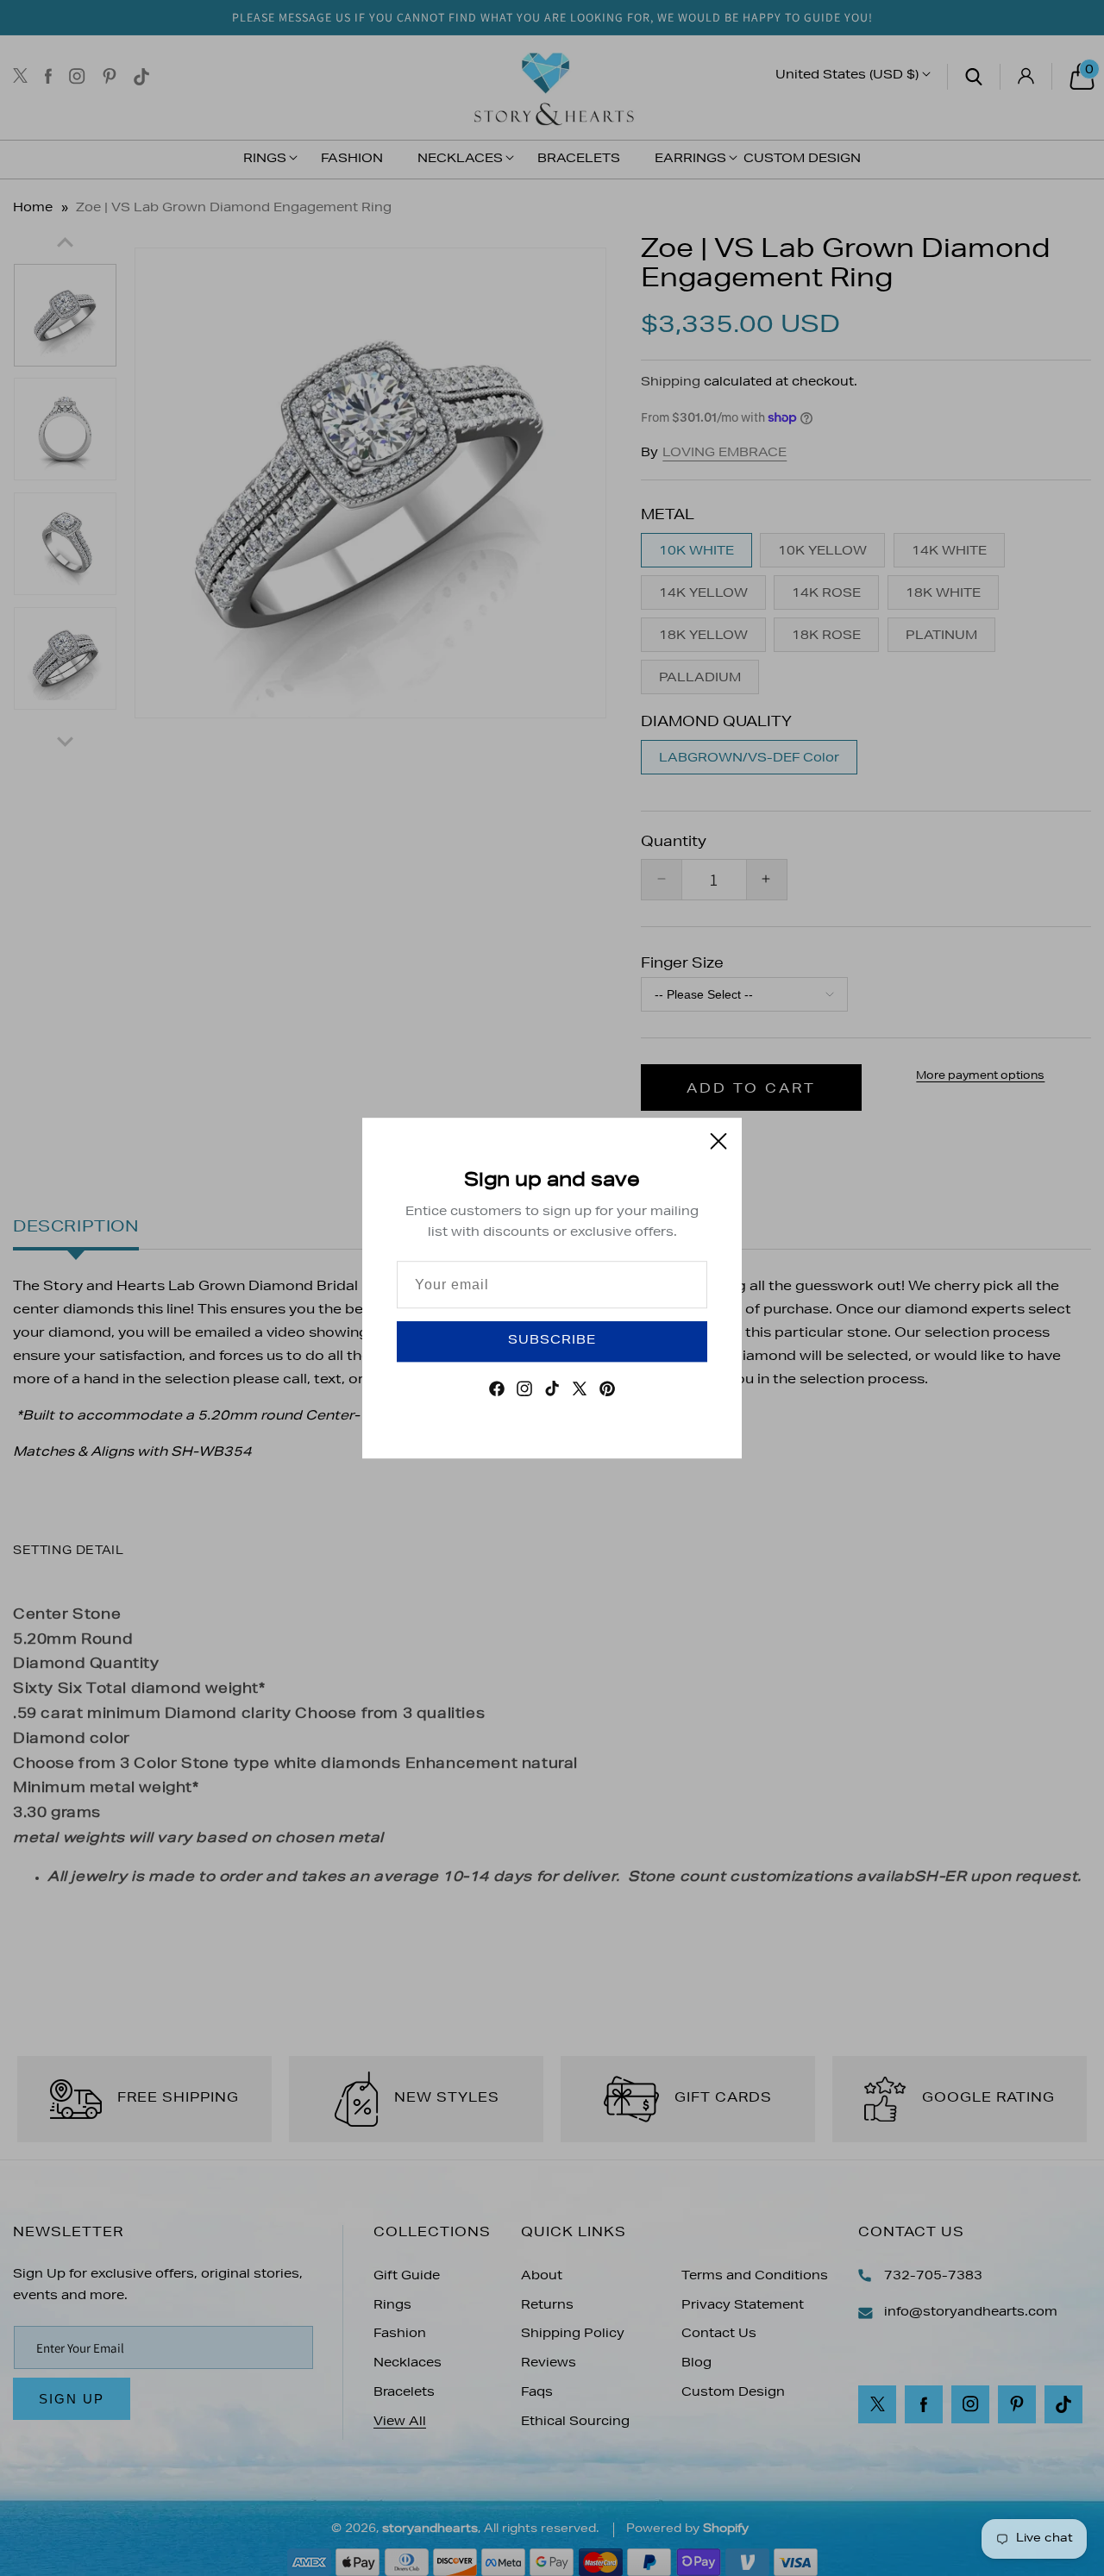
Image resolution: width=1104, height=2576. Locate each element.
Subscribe (552, 1341)
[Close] (718, 1141)
